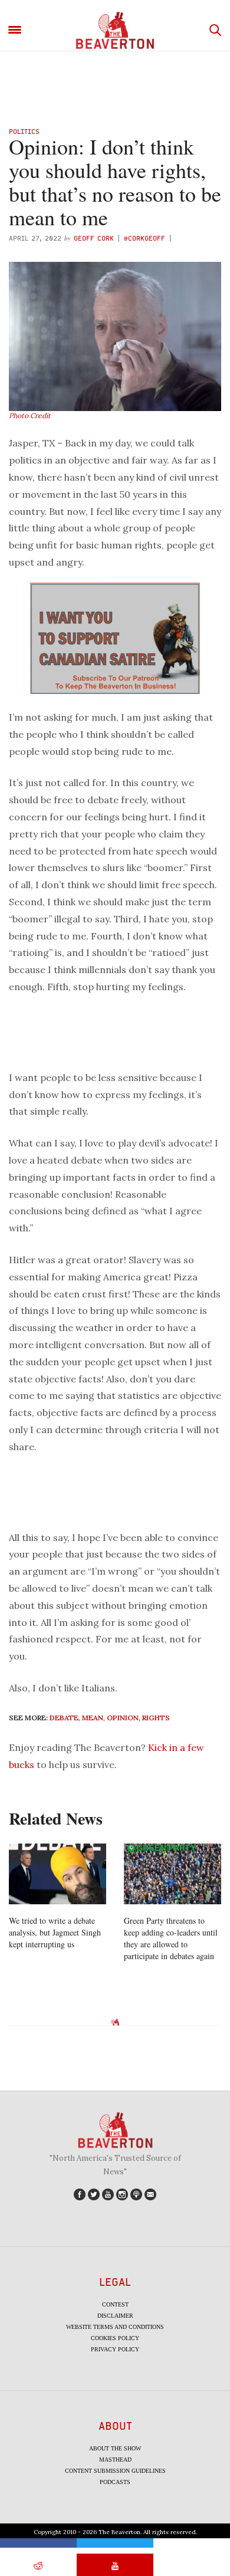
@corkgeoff (144, 238)
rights (156, 1718)
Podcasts (115, 2482)
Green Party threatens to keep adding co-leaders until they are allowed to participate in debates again (171, 1938)
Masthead (115, 2460)
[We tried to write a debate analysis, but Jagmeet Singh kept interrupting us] (57, 1874)
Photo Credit (30, 415)
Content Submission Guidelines (115, 2471)
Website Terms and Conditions (115, 2327)
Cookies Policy (115, 2338)
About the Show (115, 2448)
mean (93, 1718)
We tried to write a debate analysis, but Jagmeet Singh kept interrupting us (55, 1932)
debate (64, 1718)
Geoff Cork (94, 238)
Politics (24, 131)
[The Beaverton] (115, 30)
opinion (123, 1718)
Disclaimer (115, 2316)
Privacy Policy (115, 2349)
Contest (115, 2304)
